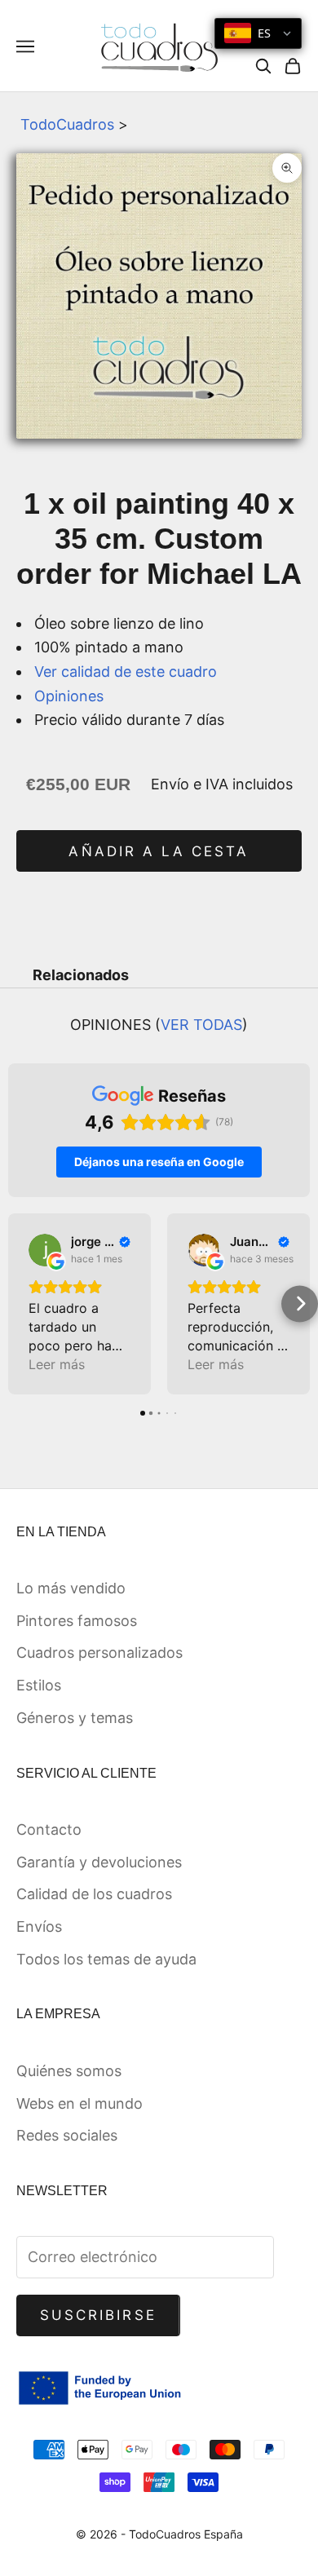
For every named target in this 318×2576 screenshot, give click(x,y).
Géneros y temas (75, 1718)
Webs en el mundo (79, 2103)
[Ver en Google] (45, 1250)
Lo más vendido (71, 1588)
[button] (18, 1303)
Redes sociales (67, 2135)
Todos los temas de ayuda (106, 1959)
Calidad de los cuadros (94, 1894)
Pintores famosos (77, 1621)
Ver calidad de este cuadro (126, 672)
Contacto (49, 1829)
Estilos (39, 1685)
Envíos (39, 1926)
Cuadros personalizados (99, 1653)
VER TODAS (201, 1025)
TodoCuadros (67, 124)
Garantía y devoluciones (99, 1862)
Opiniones (69, 696)
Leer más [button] (57, 1364)
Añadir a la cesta (159, 851)
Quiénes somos (69, 2071)
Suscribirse (98, 2315)
